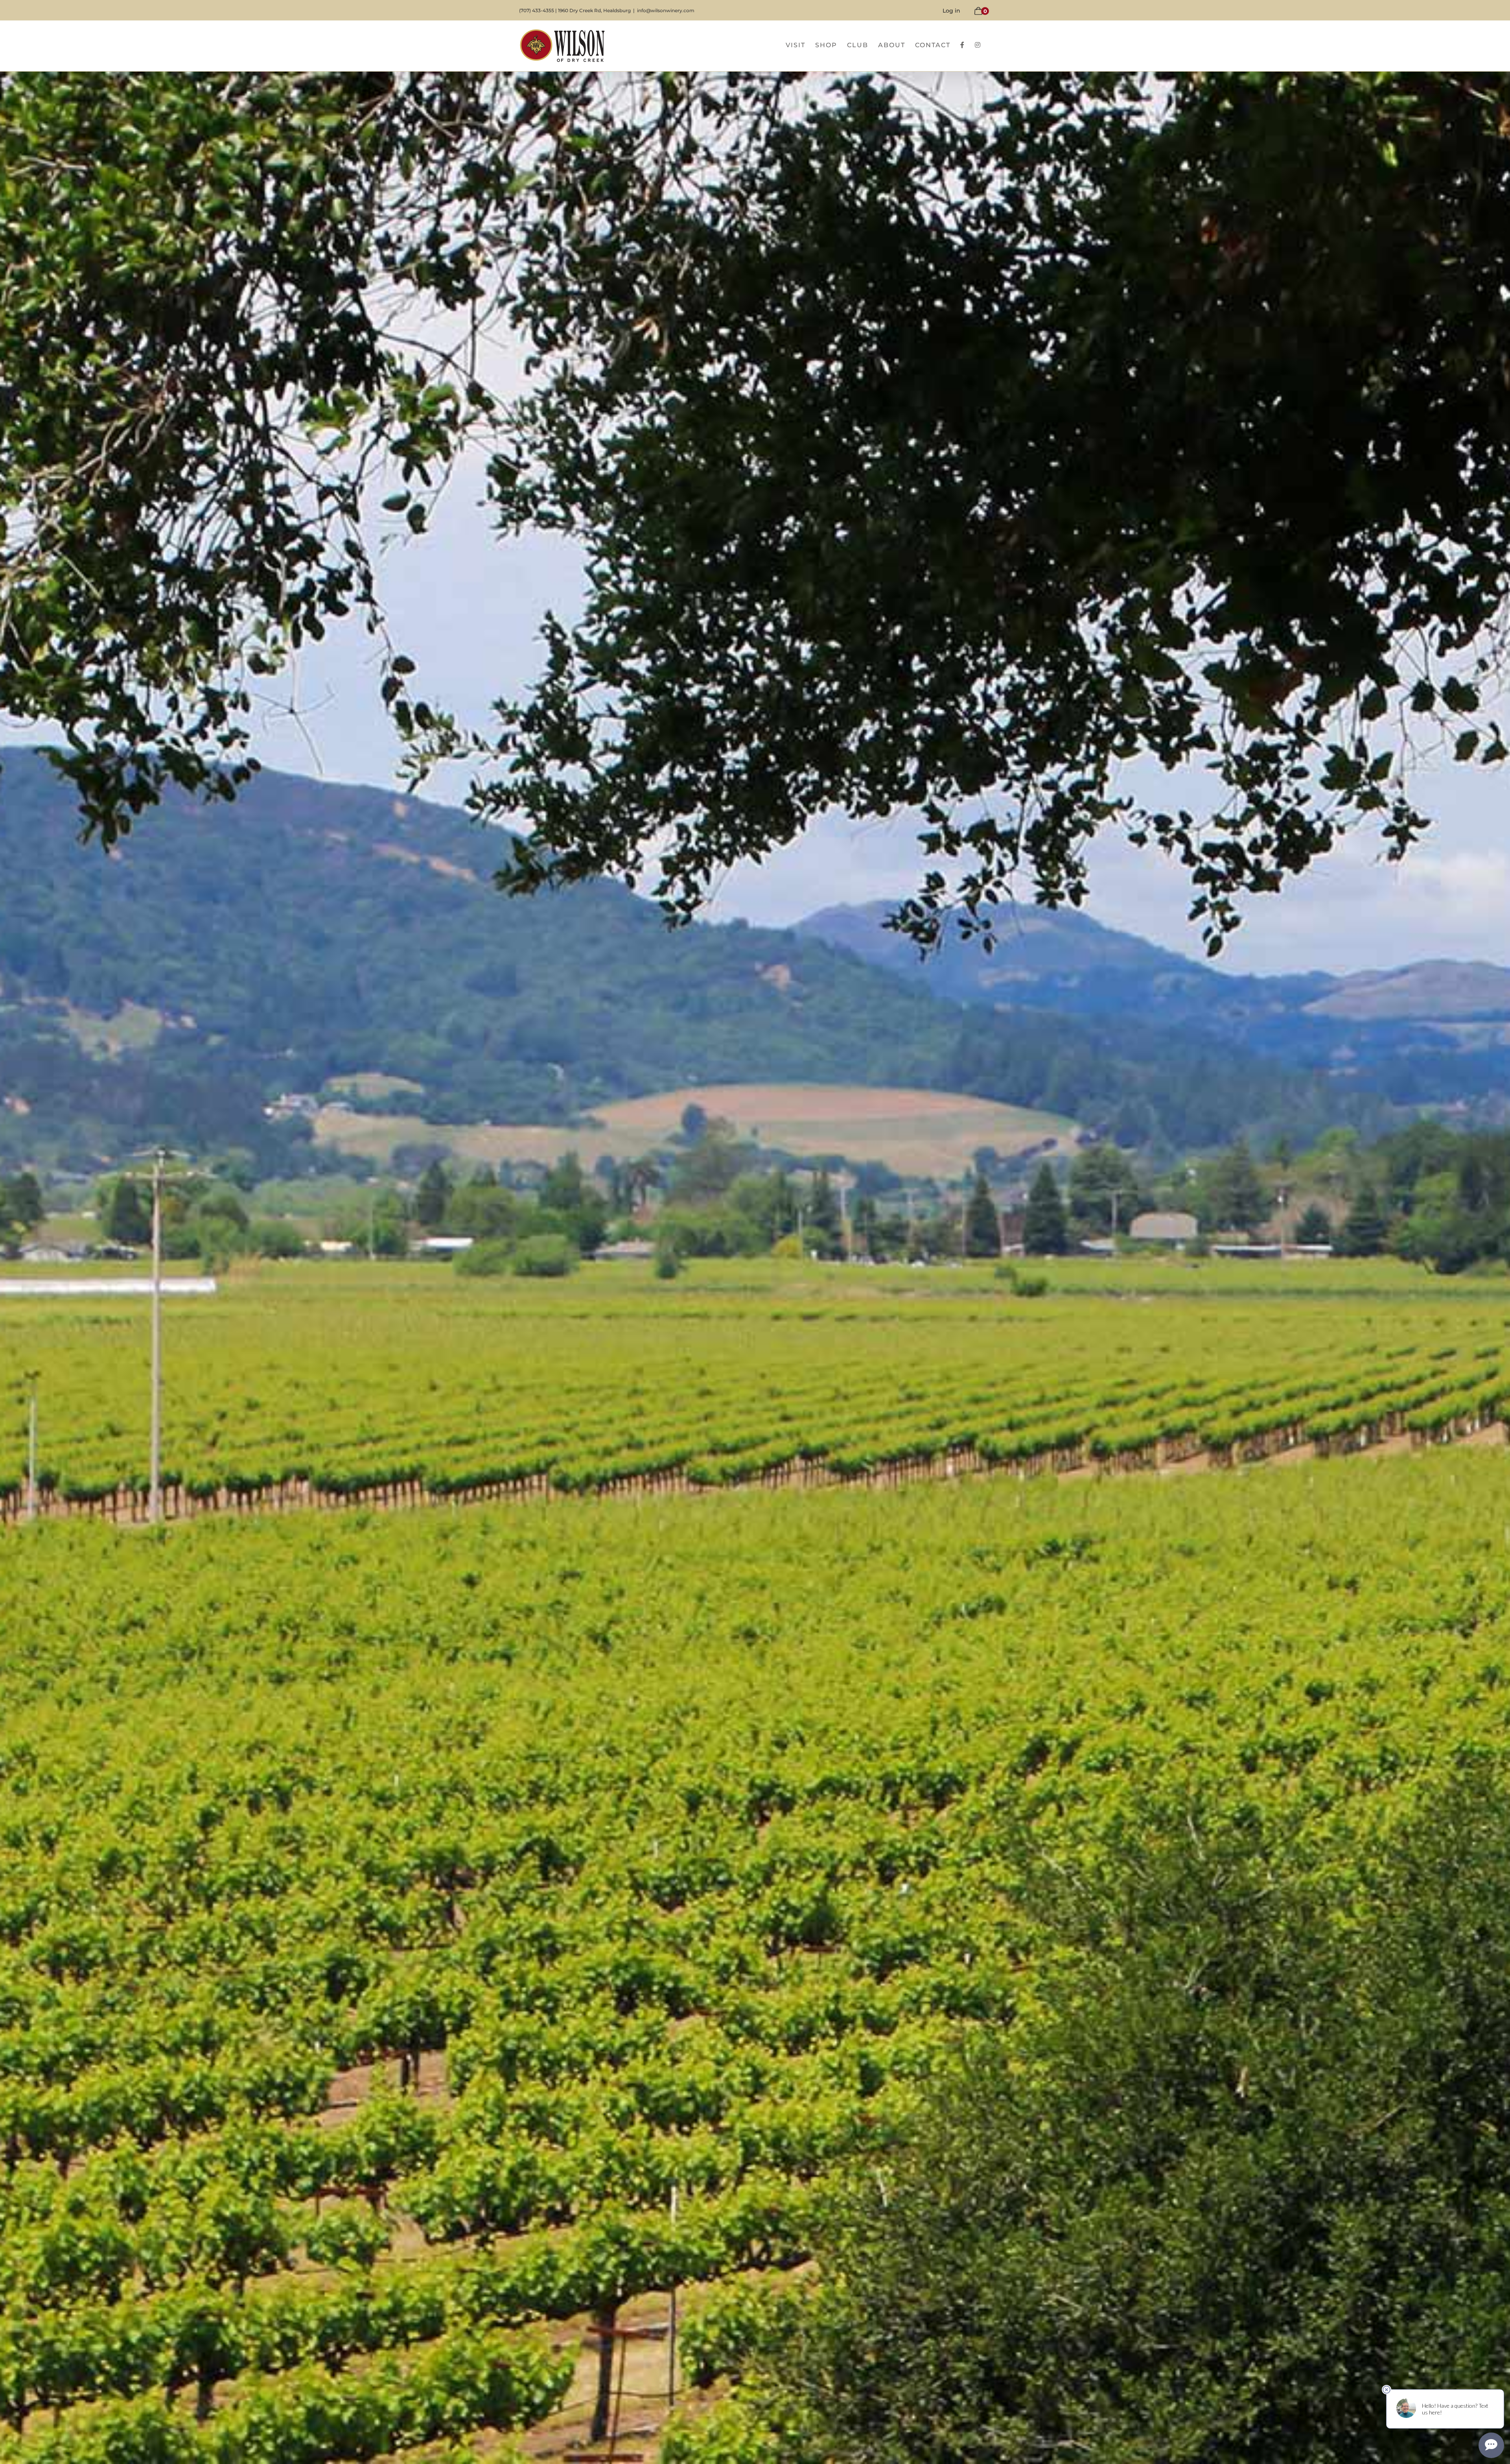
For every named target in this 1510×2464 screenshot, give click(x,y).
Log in (951, 11)
